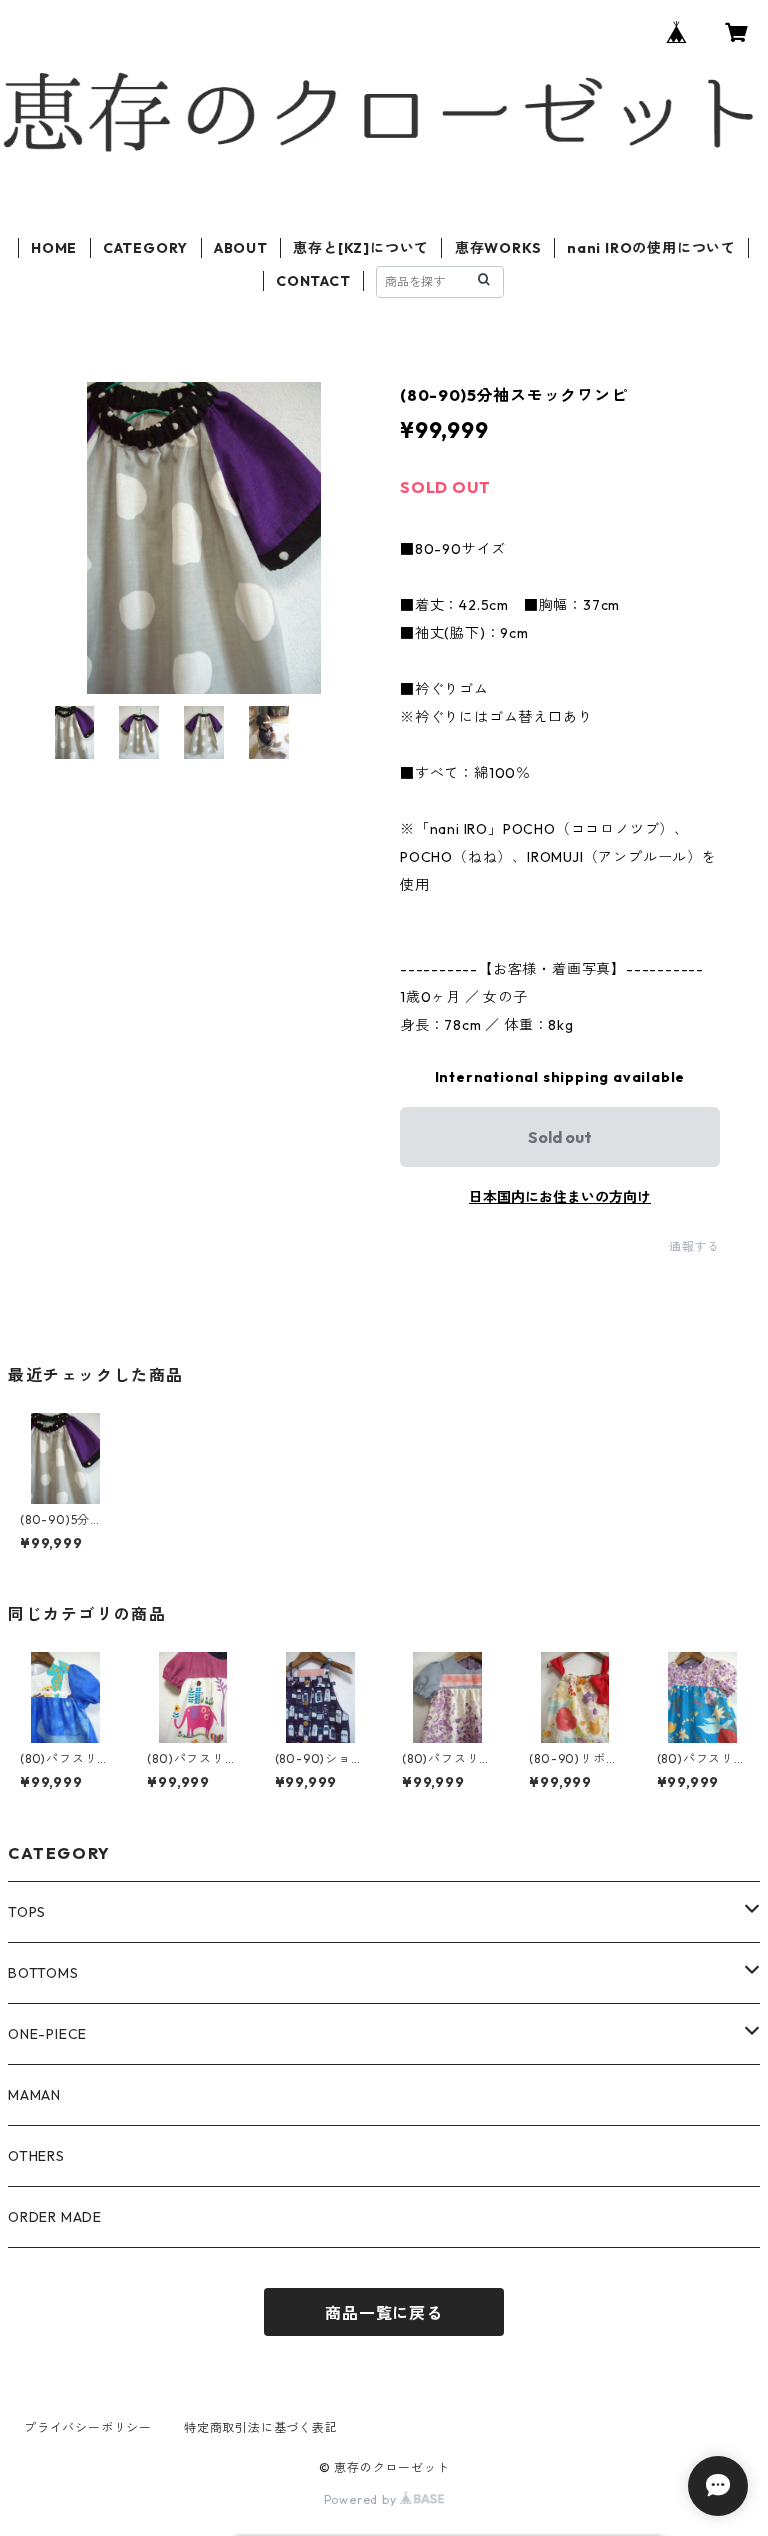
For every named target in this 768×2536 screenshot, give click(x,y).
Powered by (362, 2499)
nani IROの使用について (651, 248)
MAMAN (34, 2095)
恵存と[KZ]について (361, 248)
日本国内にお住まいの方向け (560, 1197)
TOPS (27, 1912)
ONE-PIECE (47, 2034)
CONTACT (313, 281)
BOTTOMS (43, 1973)
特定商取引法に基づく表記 (261, 2427)
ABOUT (241, 248)
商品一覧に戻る (384, 2313)
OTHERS (36, 2156)
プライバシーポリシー (88, 2427)
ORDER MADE (55, 2217)
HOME (54, 248)
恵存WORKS (498, 248)
